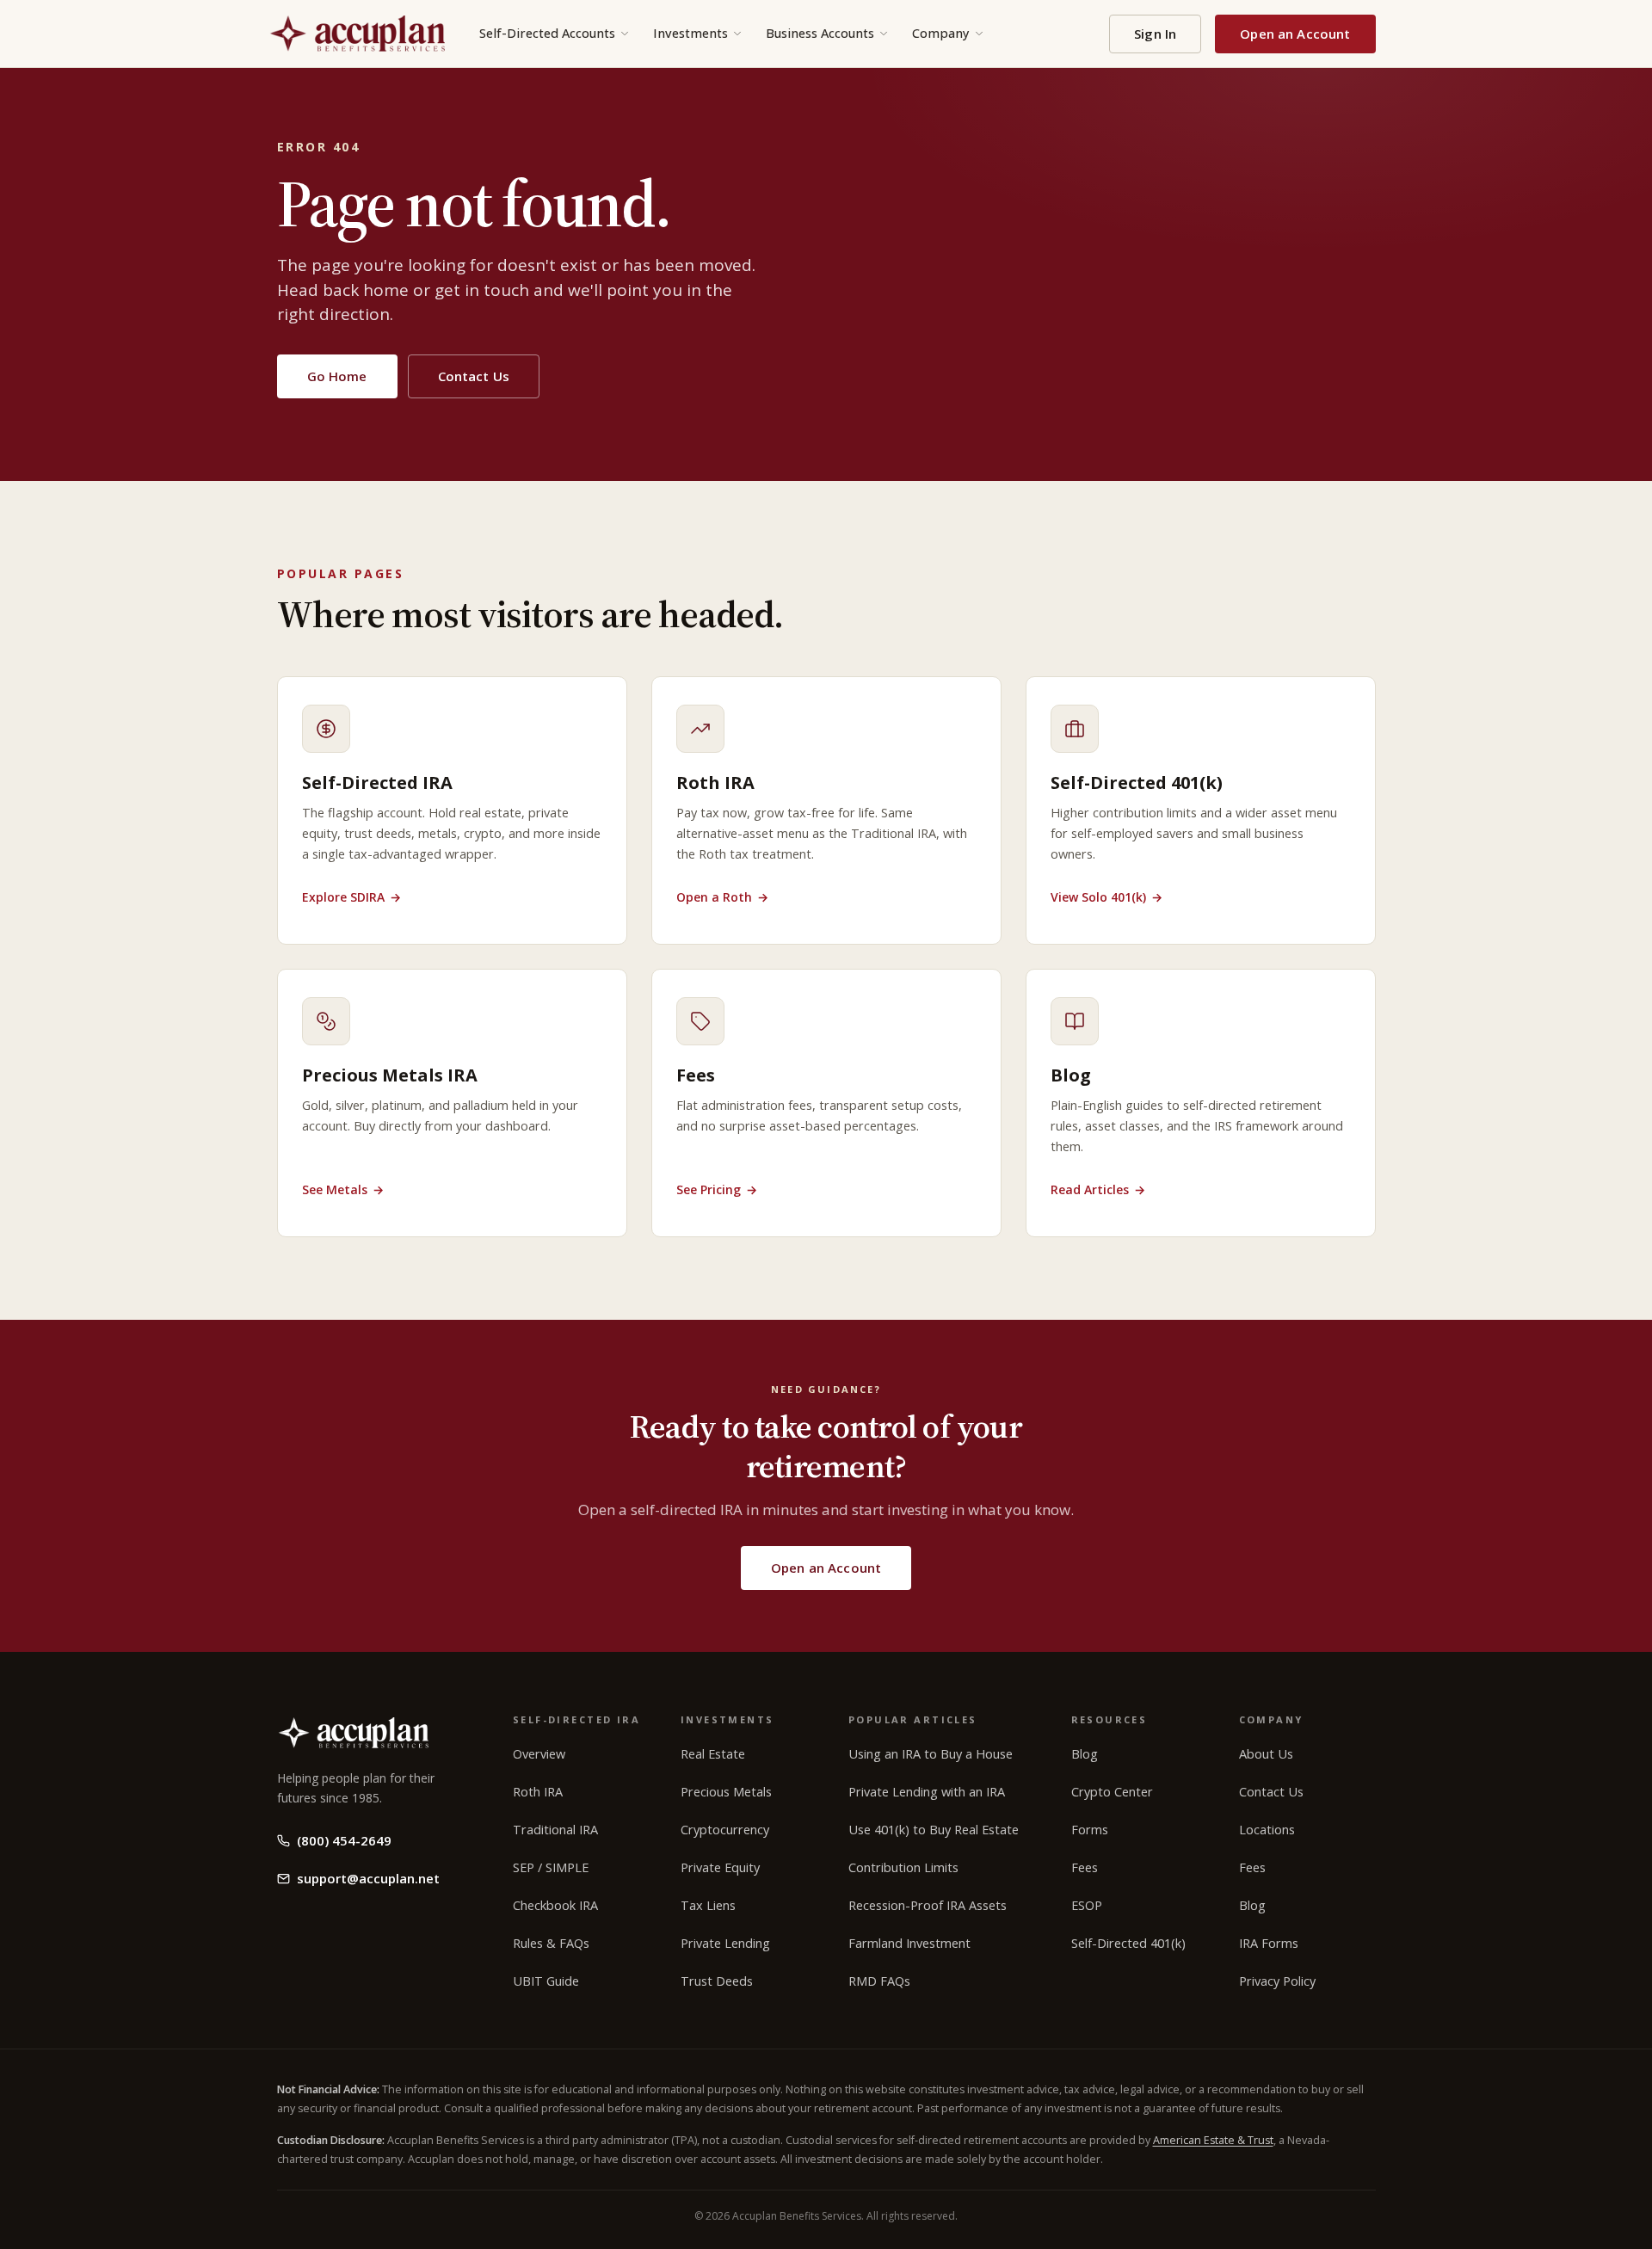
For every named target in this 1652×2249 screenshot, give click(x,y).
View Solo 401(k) (1106, 897)
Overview (539, 1754)
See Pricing (717, 1189)
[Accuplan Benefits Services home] (357, 34)
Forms (1090, 1830)
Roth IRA (538, 1792)
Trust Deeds (717, 1981)
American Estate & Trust (1213, 2140)
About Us (1266, 1754)
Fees (1085, 1867)
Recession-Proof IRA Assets (928, 1905)
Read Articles (1098, 1189)
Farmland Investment (909, 1943)
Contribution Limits (903, 1867)
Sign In (1155, 34)
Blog (1085, 1754)
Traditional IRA (555, 1830)
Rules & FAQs (551, 1943)
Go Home (337, 376)
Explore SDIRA (351, 897)
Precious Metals (726, 1792)
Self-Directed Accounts (547, 33)
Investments (690, 33)
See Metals (343, 1189)
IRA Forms (1269, 1943)
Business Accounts (820, 33)
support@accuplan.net (368, 1878)
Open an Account (1295, 34)
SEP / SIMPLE (551, 1867)
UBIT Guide (546, 1981)
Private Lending (725, 1943)
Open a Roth (722, 897)
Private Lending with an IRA (927, 1792)
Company (941, 33)
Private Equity (720, 1867)
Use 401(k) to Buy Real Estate (934, 1830)
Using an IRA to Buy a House (931, 1754)
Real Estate (713, 1754)
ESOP (1087, 1905)
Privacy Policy (1277, 1981)
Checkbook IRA (555, 1905)
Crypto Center (1112, 1792)
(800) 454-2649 (344, 1840)
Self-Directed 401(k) (1128, 1943)
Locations (1267, 1830)
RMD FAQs (879, 1981)
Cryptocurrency (725, 1830)
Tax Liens (708, 1905)
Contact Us (474, 376)
